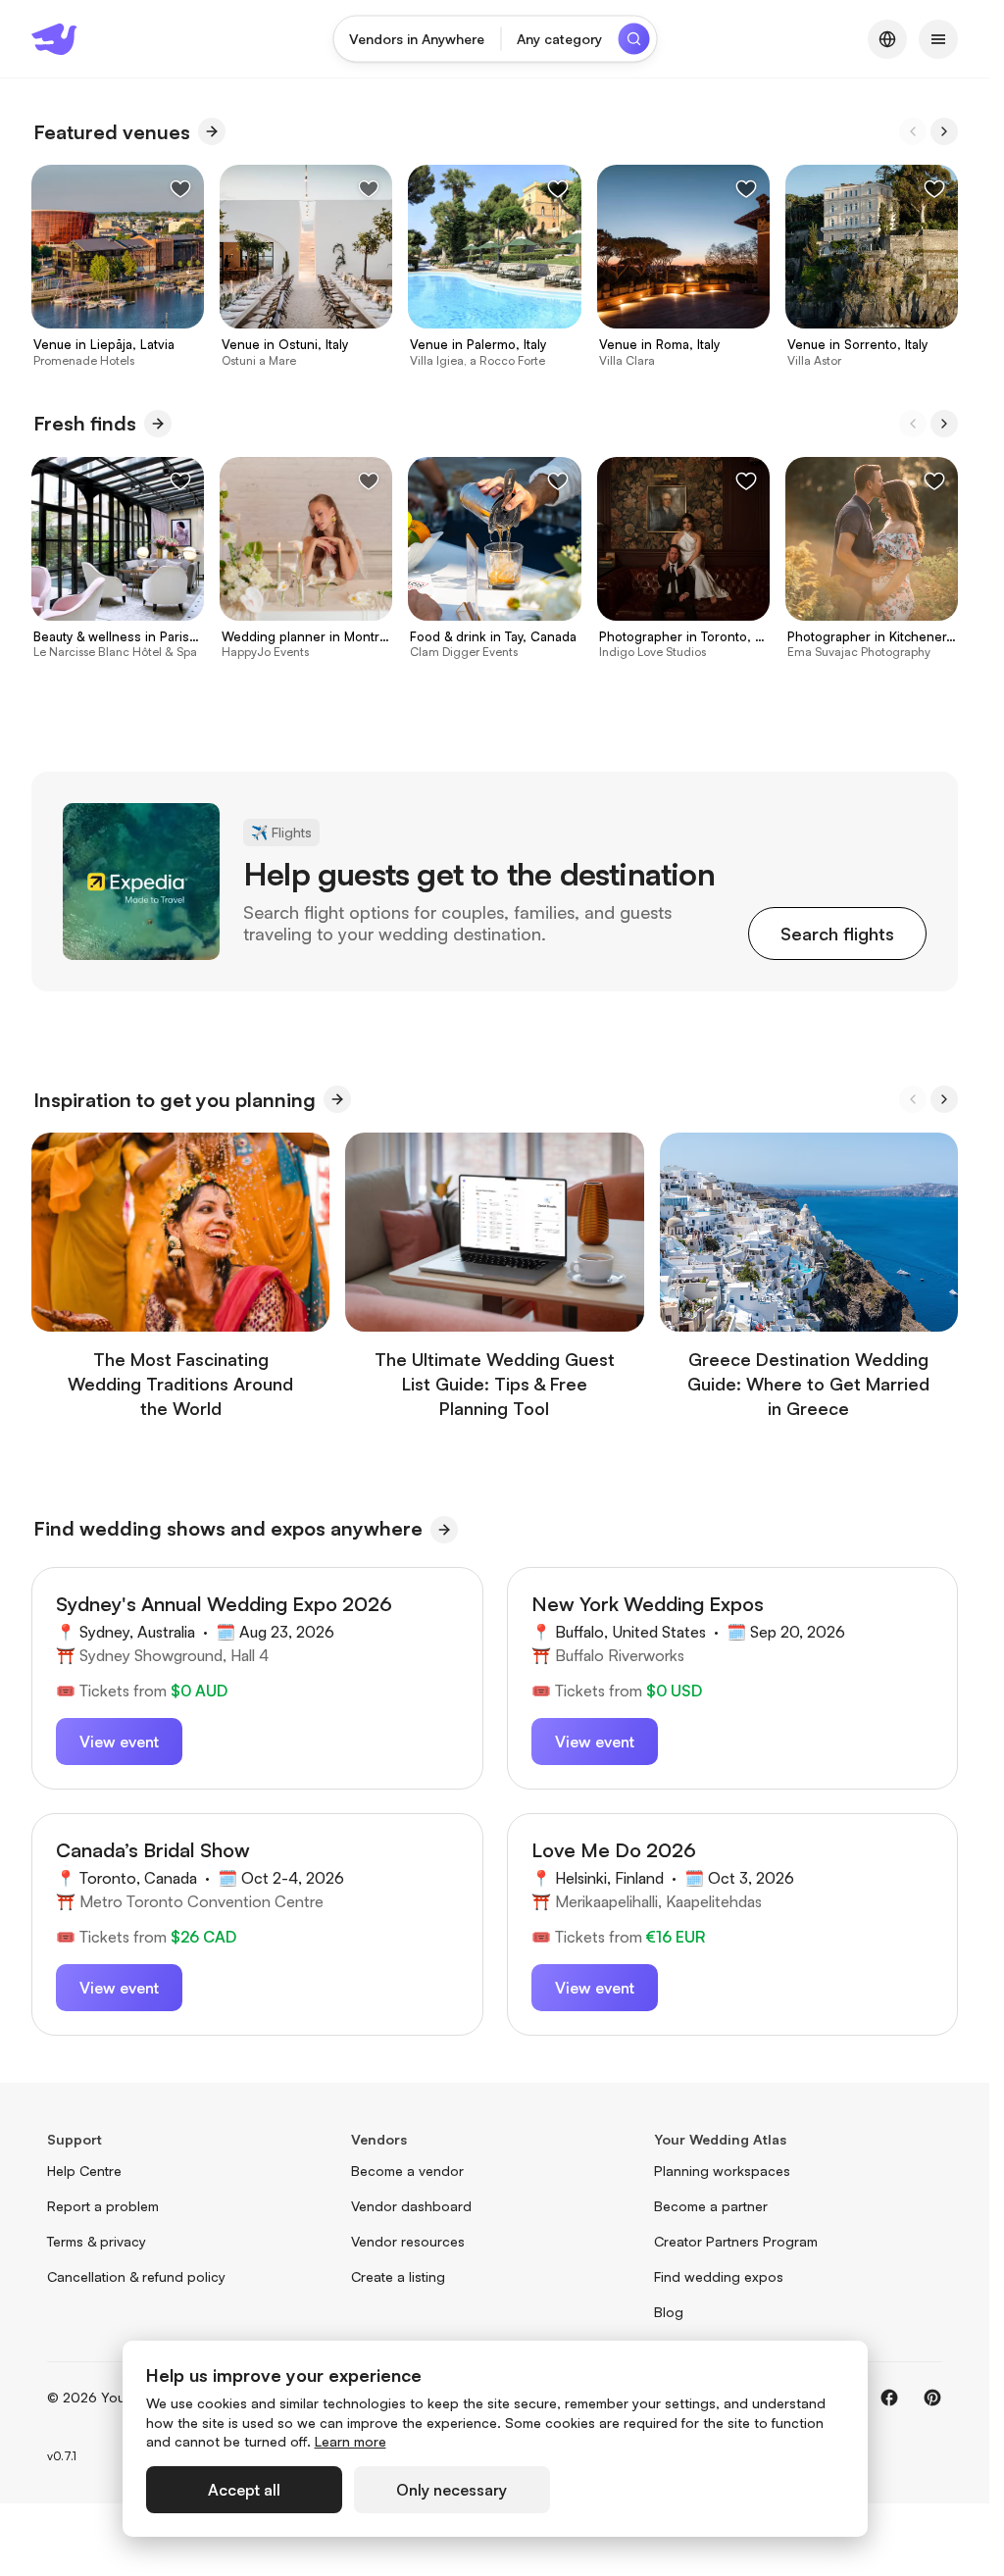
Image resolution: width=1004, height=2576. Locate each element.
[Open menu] (938, 39)
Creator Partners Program (736, 2241)
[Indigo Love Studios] (683, 559)
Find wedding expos (719, 2276)
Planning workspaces (722, 2171)
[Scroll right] (944, 131)
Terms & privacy (97, 2241)
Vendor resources (408, 2241)
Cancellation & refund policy (136, 2276)
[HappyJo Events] (306, 559)
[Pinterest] (932, 2398)
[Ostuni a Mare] (306, 267)
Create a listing (398, 2276)
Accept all (244, 2490)
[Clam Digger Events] (494, 559)
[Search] (633, 39)
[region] (495, 266)
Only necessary (452, 2490)
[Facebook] (889, 2398)
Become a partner (711, 2206)
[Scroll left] (913, 131)
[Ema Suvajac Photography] (872, 559)
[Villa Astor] (872, 267)
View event (119, 1742)
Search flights (837, 934)
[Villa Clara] (683, 267)
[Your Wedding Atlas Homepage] (54, 39)
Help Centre (84, 2171)
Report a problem (103, 2206)
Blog (669, 2312)
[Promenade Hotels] (118, 267)
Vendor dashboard (411, 2206)
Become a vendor (407, 2171)
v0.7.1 (62, 2456)
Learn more (351, 2441)
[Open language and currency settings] (887, 39)
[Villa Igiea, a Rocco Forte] (494, 267)
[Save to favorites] (180, 188)
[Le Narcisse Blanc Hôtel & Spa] (118, 559)
